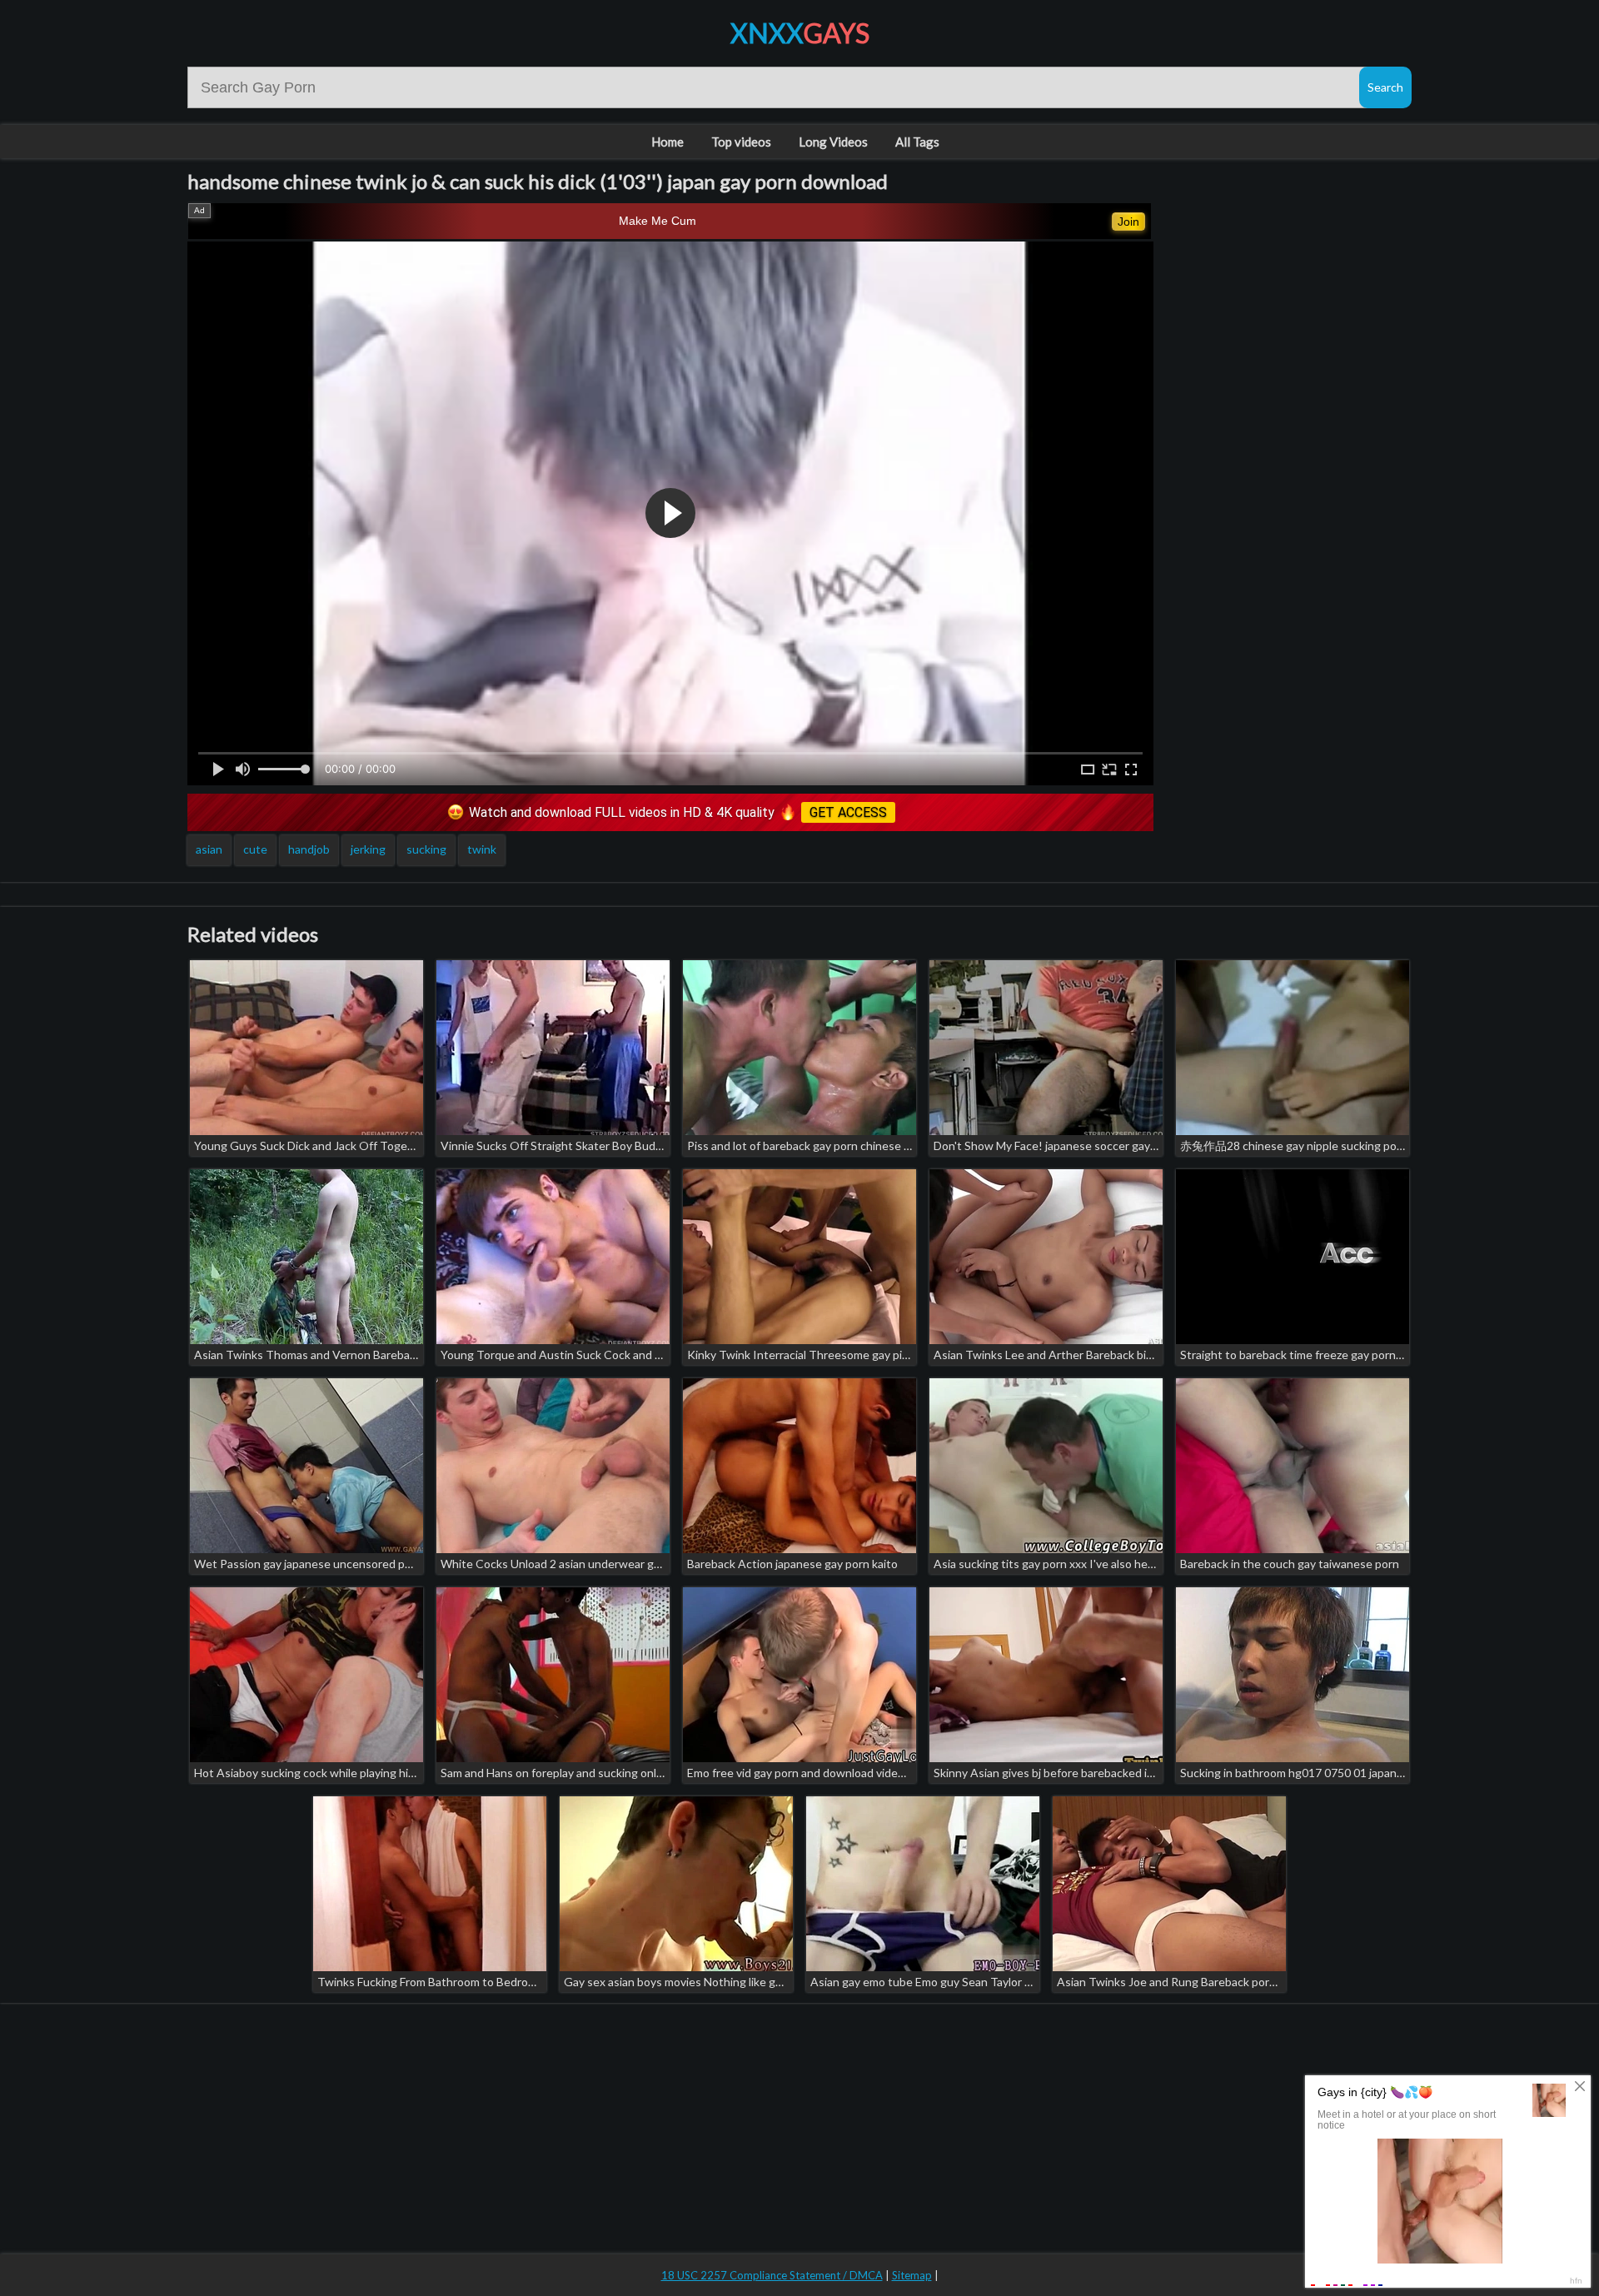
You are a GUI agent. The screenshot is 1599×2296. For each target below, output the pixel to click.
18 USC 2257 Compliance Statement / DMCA (772, 2275)
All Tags (917, 142)
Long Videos (833, 142)
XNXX (800, 33)
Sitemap (912, 2275)
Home (667, 142)
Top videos (741, 142)
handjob (309, 849)
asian (209, 849)
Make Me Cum (658, 221)
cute (255, 849)
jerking (368, 849)
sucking (426, 849)
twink (482, 849)
